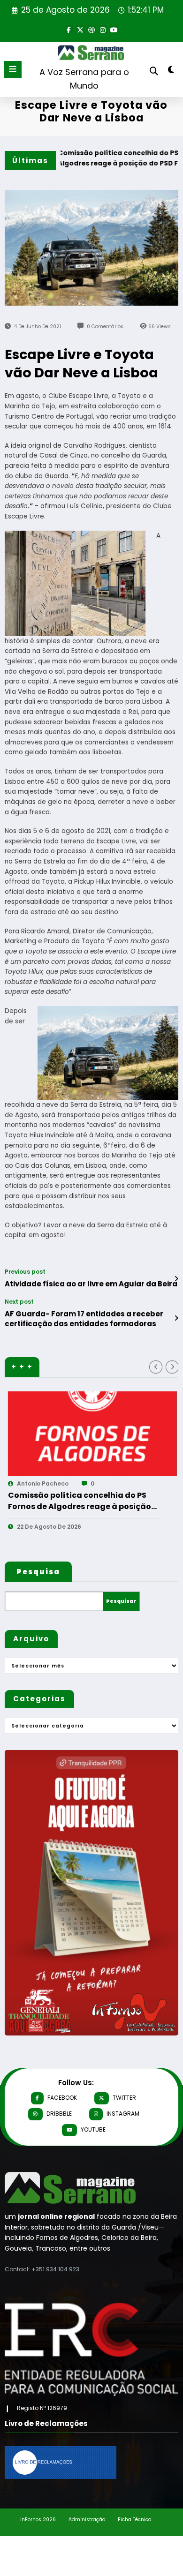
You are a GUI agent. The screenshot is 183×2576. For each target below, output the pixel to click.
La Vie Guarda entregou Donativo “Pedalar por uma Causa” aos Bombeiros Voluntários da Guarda (96, 1501)
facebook (62, 2098)
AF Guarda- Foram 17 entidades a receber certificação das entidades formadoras (84, 1319)
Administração (87, 2520)
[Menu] (13, 69)
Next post (19, 1302)
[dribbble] (91, 29)
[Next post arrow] (176, 1318)
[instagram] (103, 29)
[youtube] (114, 29)
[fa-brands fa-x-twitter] (80, 29)
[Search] (154, 71)
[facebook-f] (69, 29)
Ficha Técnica (135, 2520)
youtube (93, 2129)
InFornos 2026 (38, 2520)
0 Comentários (105, 327)
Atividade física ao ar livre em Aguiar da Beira (91, 1284)
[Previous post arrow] (176, 1279)
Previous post (25, 1272)
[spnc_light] (171, 71)
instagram (123, 2114)
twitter (124, 2098)
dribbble (59, 2114)
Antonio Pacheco (62, 1483)
